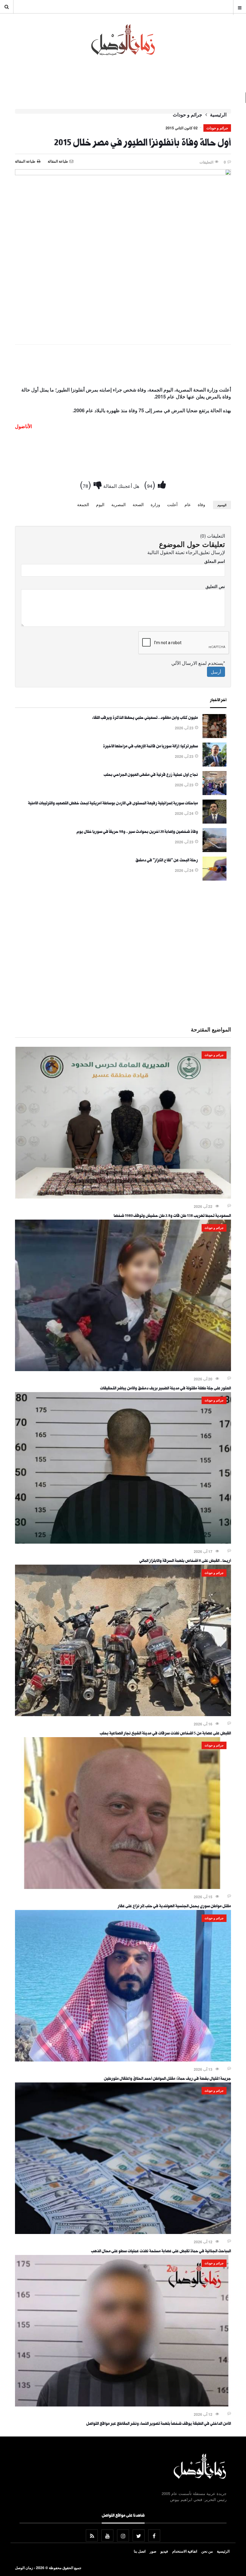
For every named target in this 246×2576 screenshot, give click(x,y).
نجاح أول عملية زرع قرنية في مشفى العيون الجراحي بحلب (151, 775)
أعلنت (172, 504)
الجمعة (83, 504)
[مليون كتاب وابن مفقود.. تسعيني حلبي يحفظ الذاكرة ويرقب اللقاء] (214, 736)
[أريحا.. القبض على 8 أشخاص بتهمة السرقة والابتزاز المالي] (123, 1542)
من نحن (207, 2551)
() (151, 484)
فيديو (164, 2551)
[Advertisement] (123, 367)
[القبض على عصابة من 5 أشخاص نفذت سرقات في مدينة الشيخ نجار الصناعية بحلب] (123, 1714)
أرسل (216, 672)
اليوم (100, 504)
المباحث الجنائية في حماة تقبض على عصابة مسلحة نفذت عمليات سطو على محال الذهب (161, 2252)
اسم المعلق (215, 561)
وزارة (155, 504)
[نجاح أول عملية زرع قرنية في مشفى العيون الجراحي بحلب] (214, 793)
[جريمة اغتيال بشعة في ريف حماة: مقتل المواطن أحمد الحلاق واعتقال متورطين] (123, 2060)
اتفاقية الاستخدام (185, 2551)
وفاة (201, 504)
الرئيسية (218, 115)
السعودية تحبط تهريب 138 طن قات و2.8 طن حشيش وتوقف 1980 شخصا (172, 1216)
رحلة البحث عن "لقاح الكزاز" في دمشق (167, 861)
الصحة (138, 504)
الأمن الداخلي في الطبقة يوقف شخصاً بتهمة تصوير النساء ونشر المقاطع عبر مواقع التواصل (159, 2424)
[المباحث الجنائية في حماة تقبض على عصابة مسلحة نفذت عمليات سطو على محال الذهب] (123, 2232)
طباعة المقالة (25, 161)
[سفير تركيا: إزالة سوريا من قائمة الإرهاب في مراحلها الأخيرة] (214, 765)
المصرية (118, 504)
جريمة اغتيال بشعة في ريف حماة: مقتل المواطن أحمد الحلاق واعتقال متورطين (167, 2079)
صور (153, 2551)
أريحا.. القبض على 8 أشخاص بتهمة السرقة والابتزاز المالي (185, 1561)
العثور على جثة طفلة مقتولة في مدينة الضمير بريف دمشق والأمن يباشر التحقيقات (165, 1389)
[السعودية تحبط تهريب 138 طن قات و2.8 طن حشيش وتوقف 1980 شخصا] (123, 1197)
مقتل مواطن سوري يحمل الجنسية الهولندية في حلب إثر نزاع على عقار (174, 1907)
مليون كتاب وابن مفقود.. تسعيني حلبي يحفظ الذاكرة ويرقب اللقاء (145, 718)
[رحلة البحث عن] (214, 879)
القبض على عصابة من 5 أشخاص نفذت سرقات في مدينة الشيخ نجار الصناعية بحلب (165, 1734)
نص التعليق (215, 586)
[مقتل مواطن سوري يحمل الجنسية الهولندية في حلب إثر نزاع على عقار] (123, 1887)
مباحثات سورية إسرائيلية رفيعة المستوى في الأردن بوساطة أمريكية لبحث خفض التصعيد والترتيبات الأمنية (113, 804)
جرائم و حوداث (187, 115)
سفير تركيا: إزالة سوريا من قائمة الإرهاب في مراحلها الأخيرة (150, 747)
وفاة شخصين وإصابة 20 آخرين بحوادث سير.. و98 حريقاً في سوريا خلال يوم (137, 832)
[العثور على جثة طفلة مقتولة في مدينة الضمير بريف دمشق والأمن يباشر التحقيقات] (123, 1369)
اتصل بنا (140, 2551)
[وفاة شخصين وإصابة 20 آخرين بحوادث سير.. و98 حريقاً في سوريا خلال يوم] (214, 850)
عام (188, 504)
